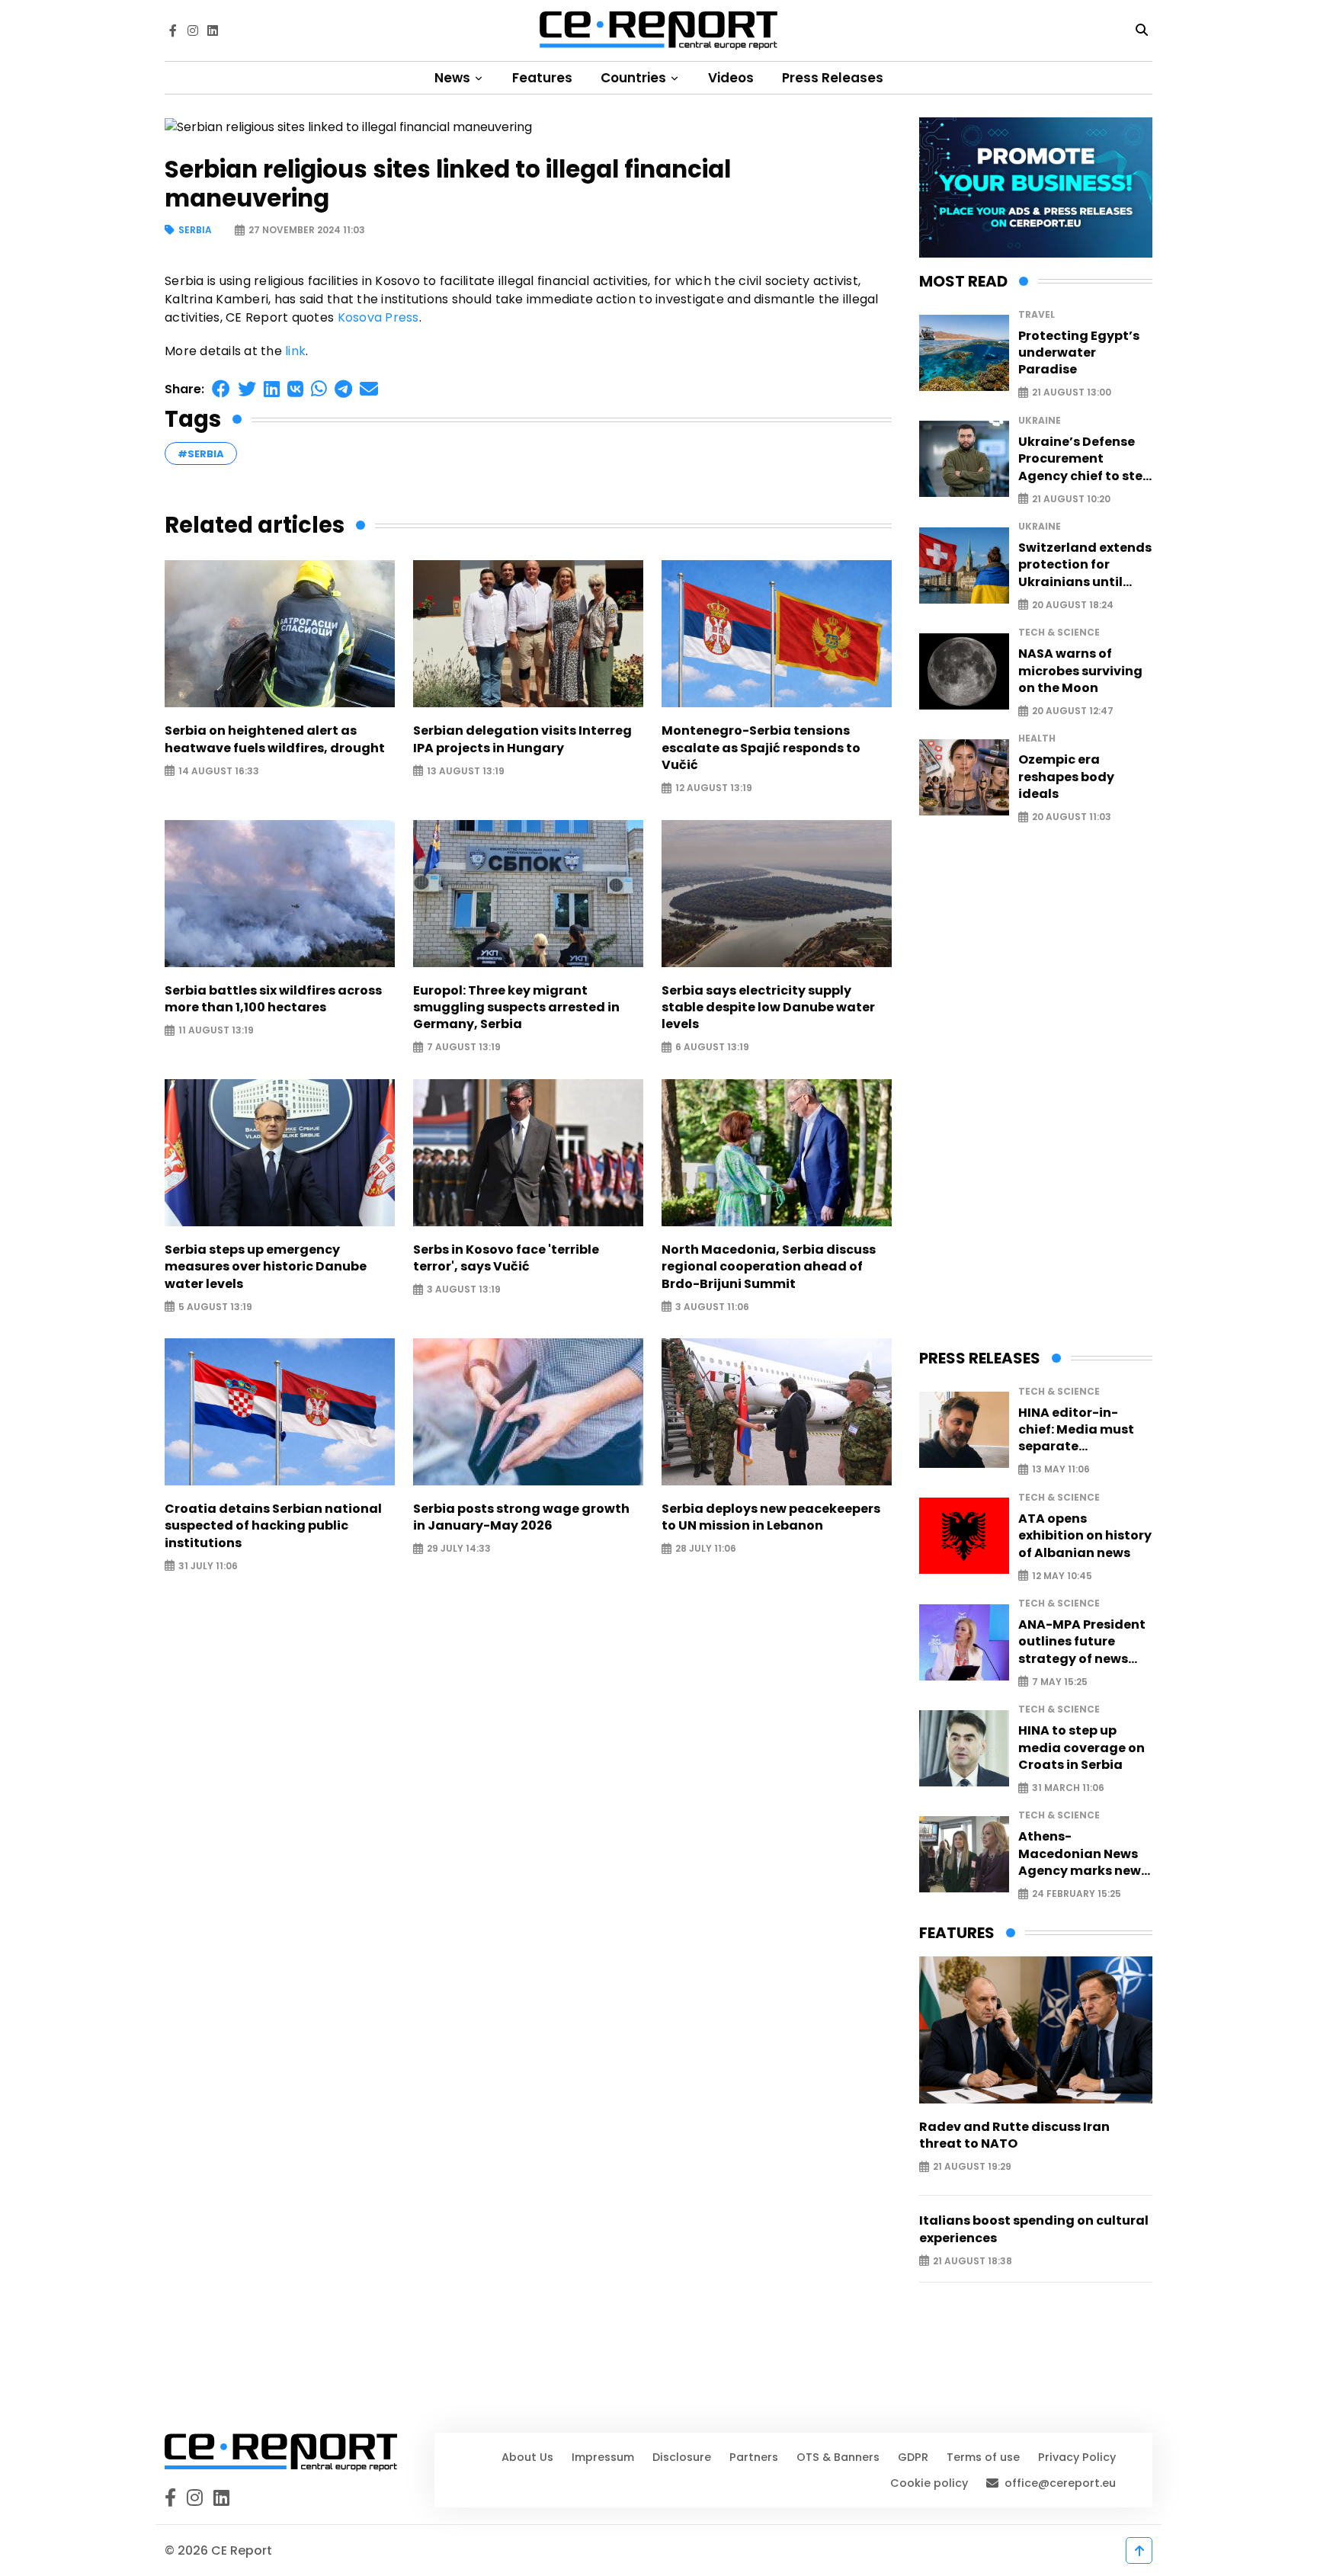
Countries (635, 78)
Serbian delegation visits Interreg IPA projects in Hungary (522, 739)
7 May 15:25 (1060, 1682)
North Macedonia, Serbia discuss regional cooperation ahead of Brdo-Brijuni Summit (769, 1267)
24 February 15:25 (1077, 1894)
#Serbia (201, 454)
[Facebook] (173, 30)
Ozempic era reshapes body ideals (1066, 777)
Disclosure (682, 2457)
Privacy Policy (1077, 2457)
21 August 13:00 (1072, 393)
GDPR (913, 2457)
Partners (754, 2457)
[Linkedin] (213, 30)
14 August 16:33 (219, 771)
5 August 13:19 (215, 1307)
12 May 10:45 (1062, 1576)
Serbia (195, 231)
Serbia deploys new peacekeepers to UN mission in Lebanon (771, 1517)
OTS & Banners (838, 2457)
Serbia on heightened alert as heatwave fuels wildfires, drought (275, 739)
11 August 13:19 (216, 1031)
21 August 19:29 (972, 2167)
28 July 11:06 (706, 1549)
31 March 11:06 (1068, 1788)
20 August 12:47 (1073, 711)
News (454, 78)
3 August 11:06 (712, 1307)
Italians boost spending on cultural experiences (1034, 2229)
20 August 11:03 (1072, 817)
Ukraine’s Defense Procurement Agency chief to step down (1085, 459)
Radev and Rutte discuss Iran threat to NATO (1014, 2135)
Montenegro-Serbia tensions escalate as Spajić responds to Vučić (761, 748)
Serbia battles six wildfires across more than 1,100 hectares (273, 999)
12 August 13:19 (714, 788)
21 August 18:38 (973, 2261)
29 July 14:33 (459, 1549)
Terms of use (983, 2457)
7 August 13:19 (464, 1048)
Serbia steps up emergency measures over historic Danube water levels (266, 1267)
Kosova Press (378, 317)
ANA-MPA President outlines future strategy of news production (1082, 1642)
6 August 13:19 (712, 1048)
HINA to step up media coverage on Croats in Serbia (1081, 1748)
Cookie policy (929, 2483)
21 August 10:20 (1071, 499)
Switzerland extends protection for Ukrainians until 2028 (1085, 565)
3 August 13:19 (464, 1290)
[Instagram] (193, 30)
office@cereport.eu (1060, 2483)
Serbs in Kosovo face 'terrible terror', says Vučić (506, 1258)
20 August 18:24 (1073, 605)
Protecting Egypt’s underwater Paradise (1079, 353)
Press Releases (833, 78)
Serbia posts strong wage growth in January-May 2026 (521, 1517)
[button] (221, 389)
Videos (731, 78)
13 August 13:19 (466, 771)
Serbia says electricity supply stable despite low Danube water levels (768, 1008)
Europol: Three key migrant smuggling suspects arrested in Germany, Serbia (516, 1008)
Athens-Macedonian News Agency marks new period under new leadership (1080, 1854)
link (295, 351)
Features (542, 78)
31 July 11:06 (208, 1566)
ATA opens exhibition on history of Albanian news (1085, 1536)
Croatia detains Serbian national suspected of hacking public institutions (273, 1526)
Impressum (603, 2457)
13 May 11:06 (1061, 1470)
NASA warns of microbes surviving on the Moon (1080, 671)
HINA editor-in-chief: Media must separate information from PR (1085, 1430)
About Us (527, 2457)
